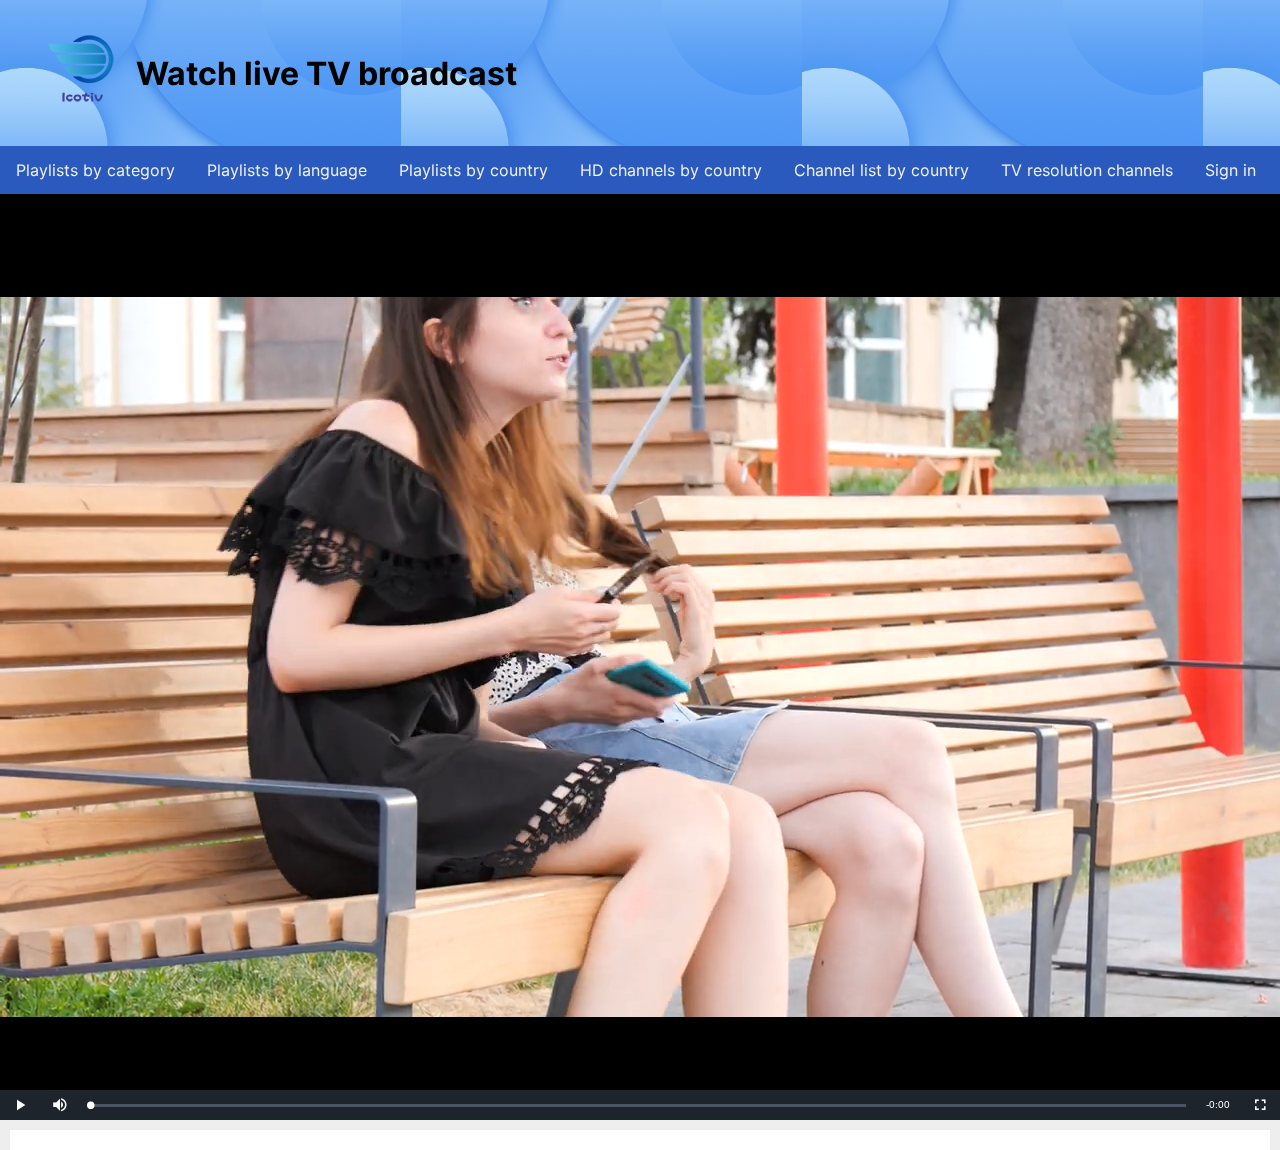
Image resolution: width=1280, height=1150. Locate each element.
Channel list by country (881, 170)
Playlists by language (287, 170)
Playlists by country (473, 170)
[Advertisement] (885, 73)
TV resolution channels (1087, 170)
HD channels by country (671, 170)
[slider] (638, 1105)
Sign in (1230, 170)
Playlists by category (95, 170)
